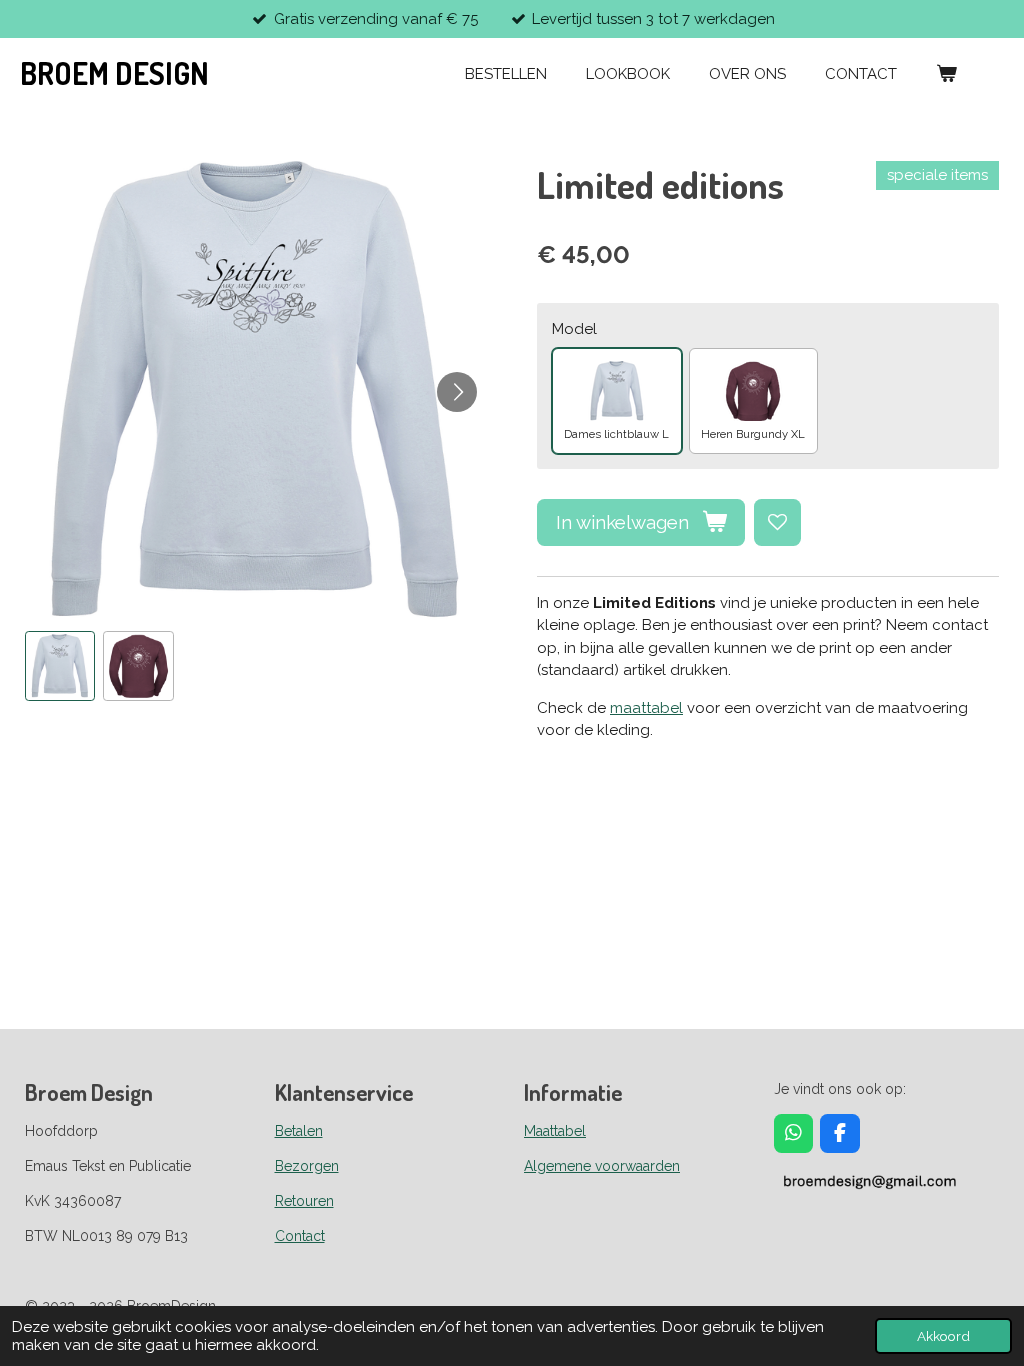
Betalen (299, 1131)
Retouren (304, 1201)
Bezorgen (307, 1166)
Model (574, 329)
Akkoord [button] (943, 1336)
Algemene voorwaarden (602, 1166)
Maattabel (555, 1131)
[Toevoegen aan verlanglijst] (777, 522)
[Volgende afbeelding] (457, 392)
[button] (60, 666)
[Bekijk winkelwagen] (946, 74)
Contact (300, 1236)
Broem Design (114, 73)
